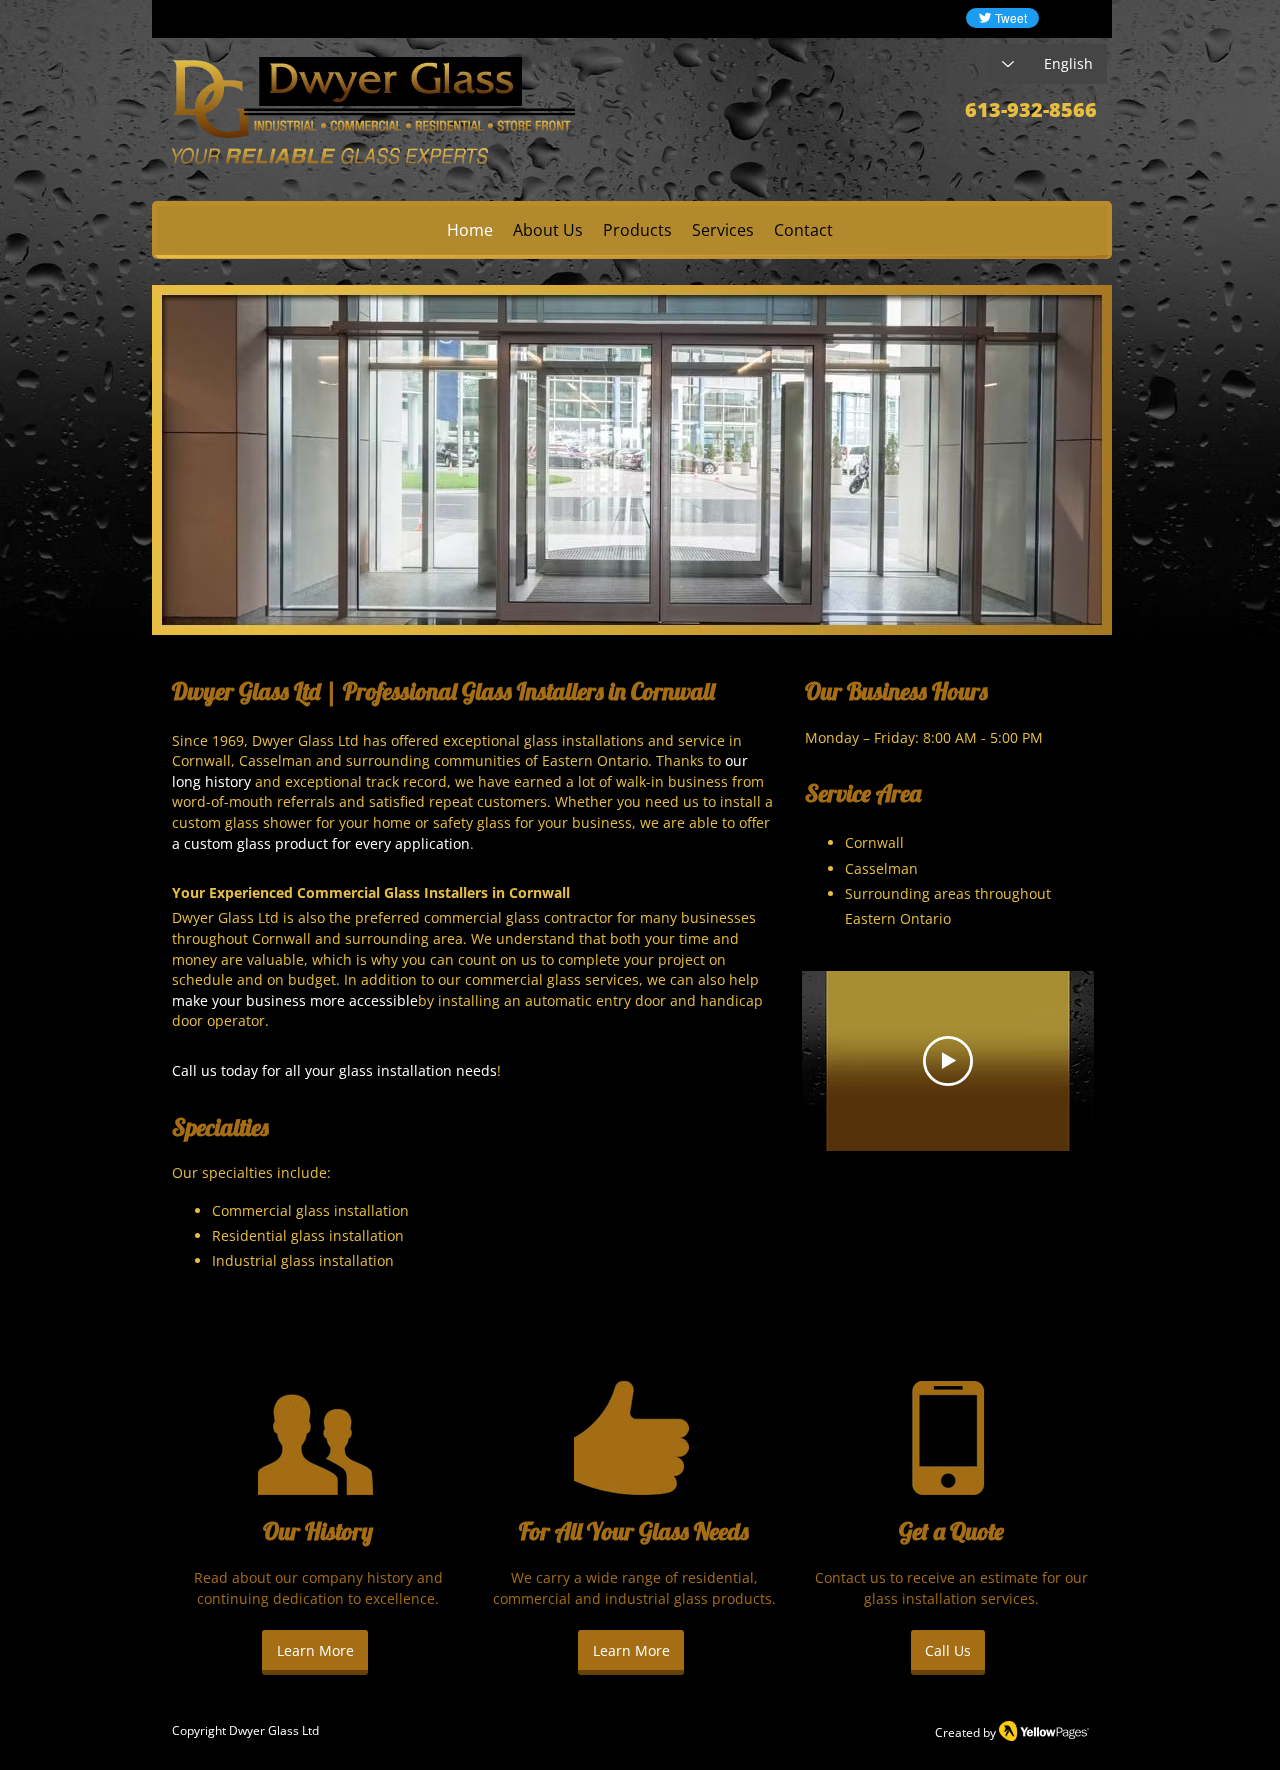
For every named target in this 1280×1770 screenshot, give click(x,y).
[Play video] (948, 1061)
